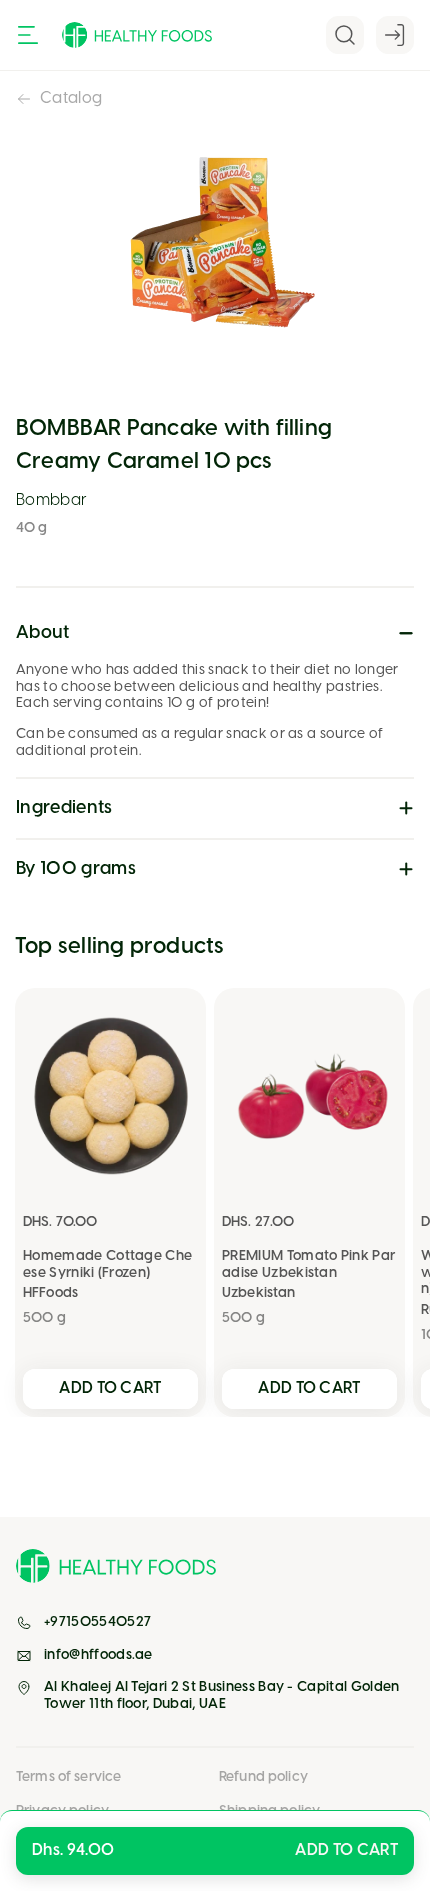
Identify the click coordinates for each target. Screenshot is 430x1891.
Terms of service (68, 1777)
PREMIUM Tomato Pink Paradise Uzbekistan (308, 1265)
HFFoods (50, 1293)
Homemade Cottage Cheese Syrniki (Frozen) (107, 1265)
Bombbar (51, 500)
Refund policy (263, 1777)
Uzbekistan (258, 1293)
